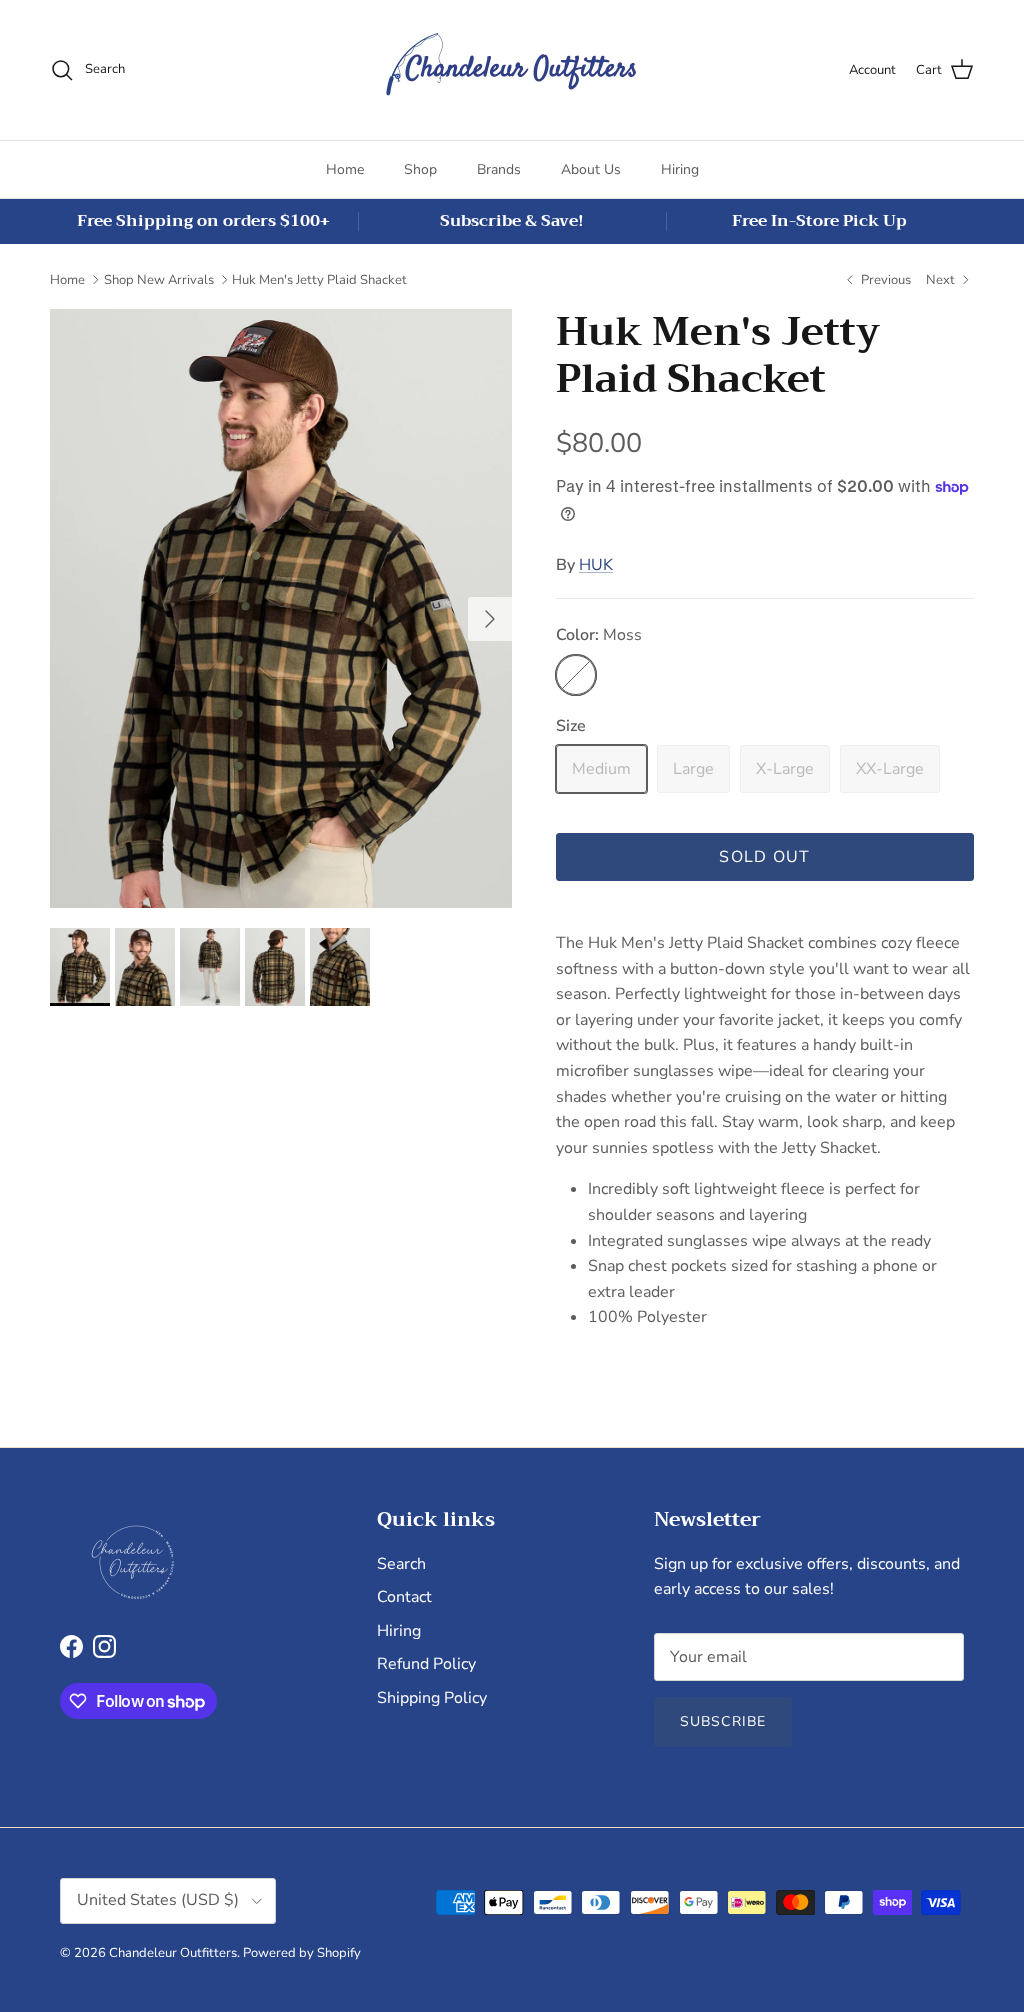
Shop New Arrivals (159, 280)
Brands (499, 169)
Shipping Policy (432, 1698)
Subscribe (723, 1721)
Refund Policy (426, 1664)
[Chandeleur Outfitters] (512, 70)
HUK (596, 565)
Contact (404, 1597)
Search (401, 1564)
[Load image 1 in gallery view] (281, 608)
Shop (420, 169)
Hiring (680, 169)
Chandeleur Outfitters (173, 1953)
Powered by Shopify (302, 1953)
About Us (591, 169)
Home (345, 169)
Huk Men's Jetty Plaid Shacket (319, 280)
